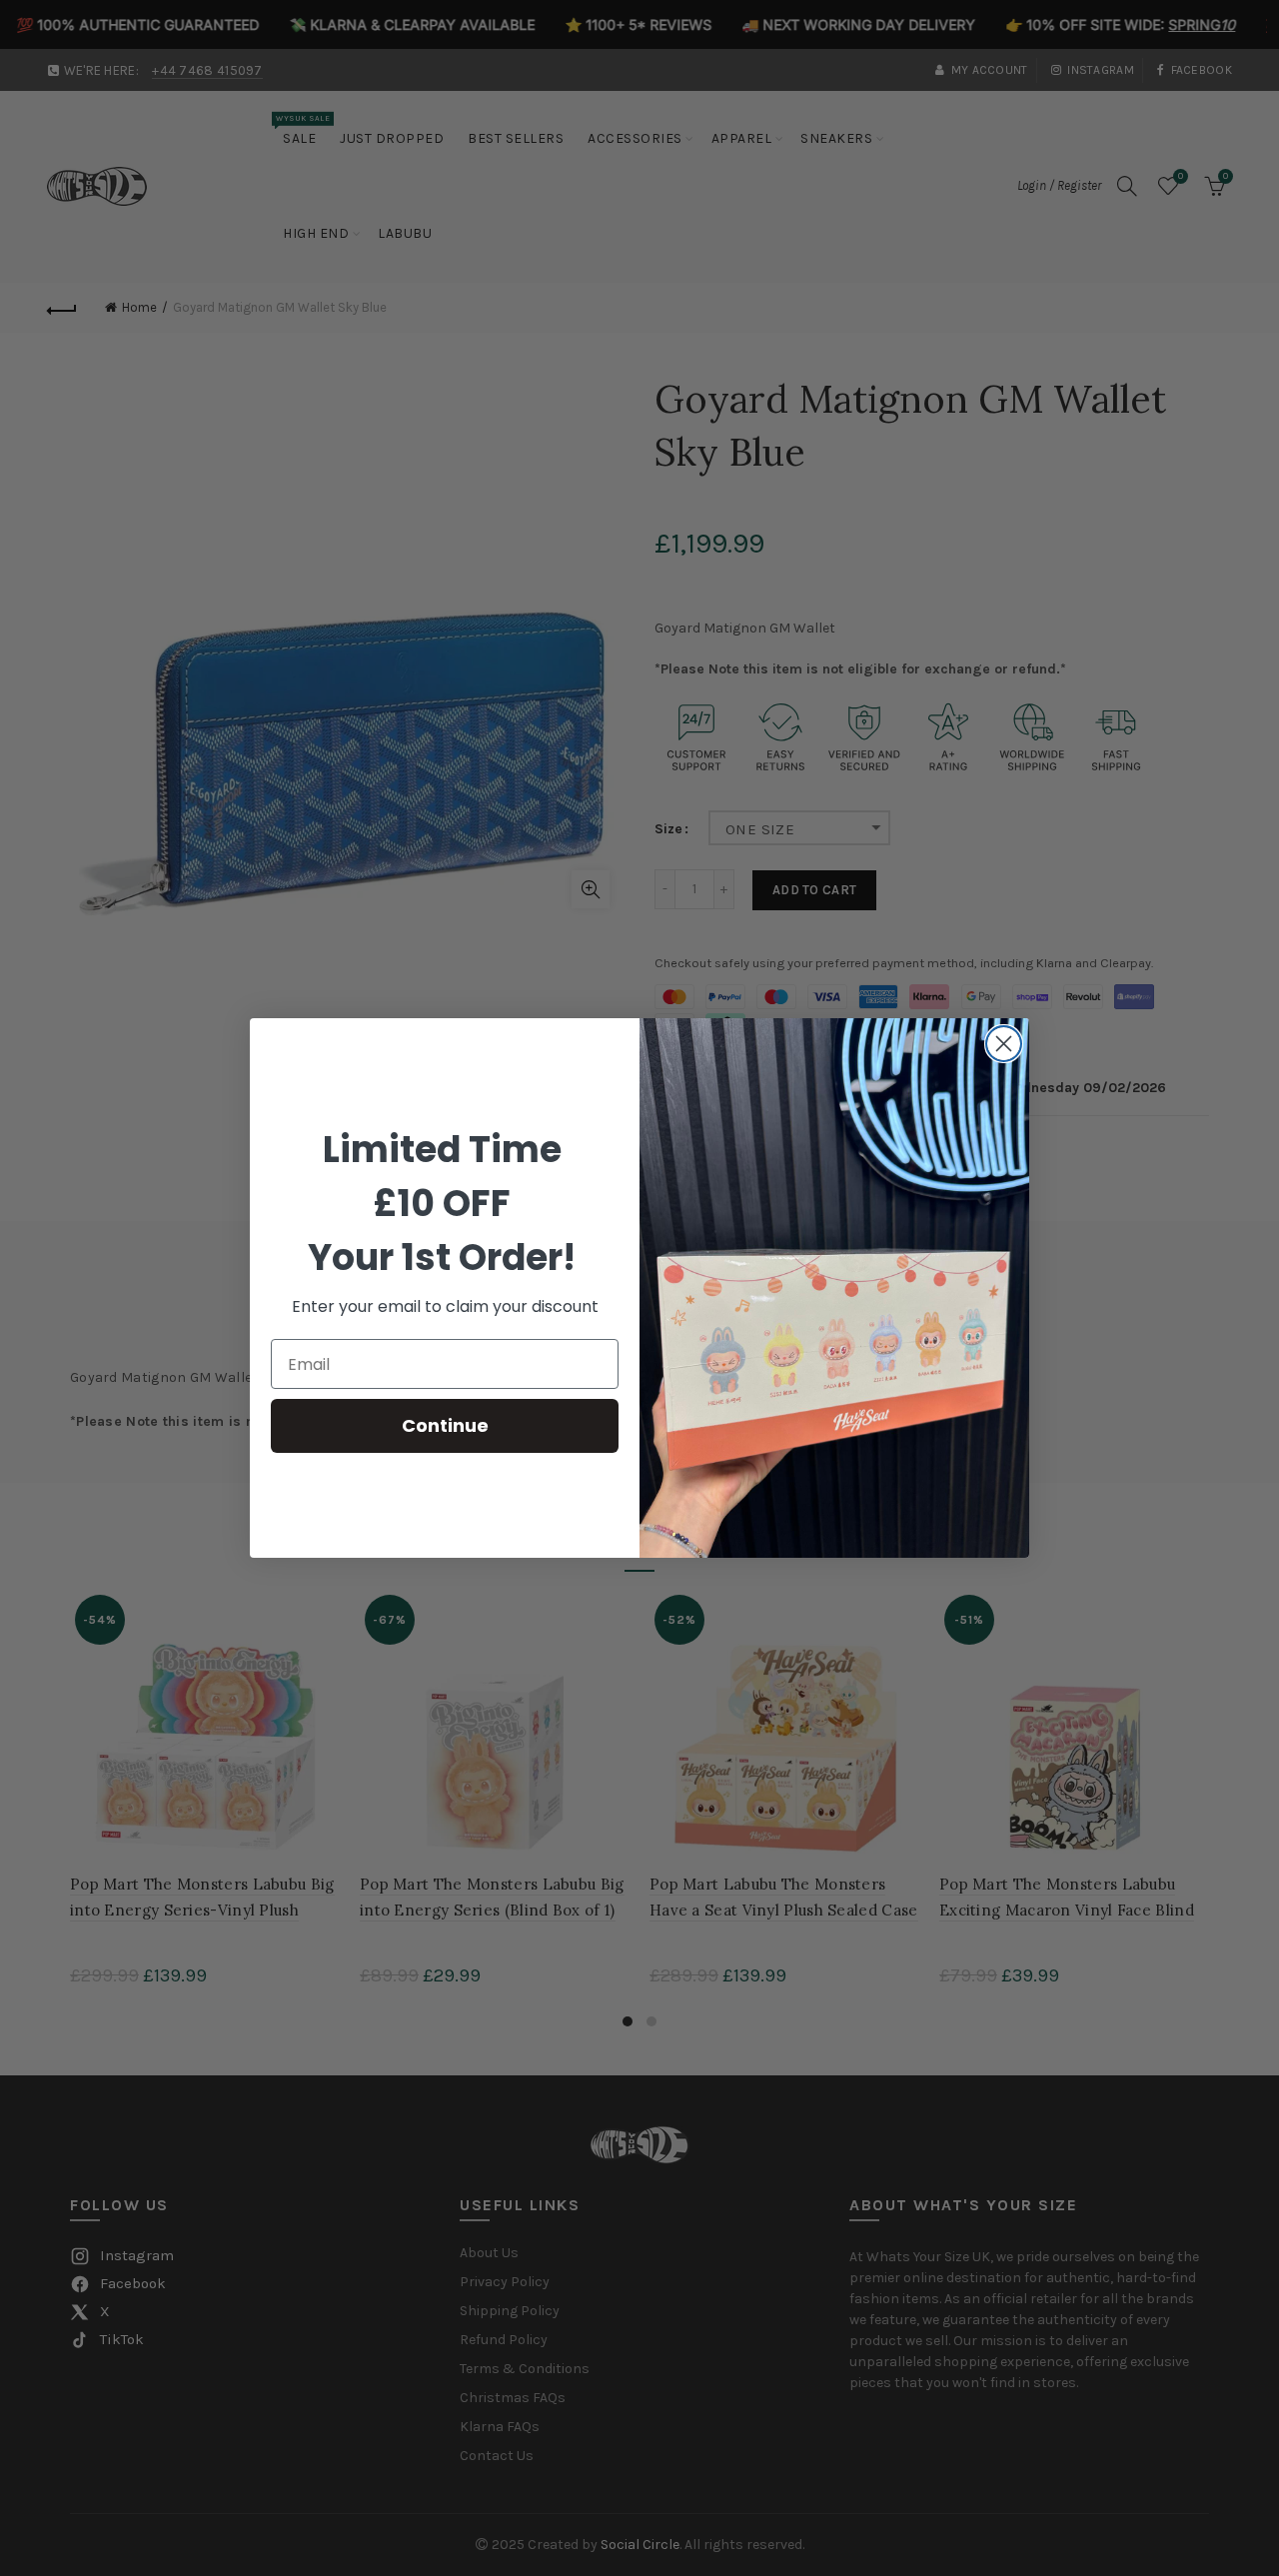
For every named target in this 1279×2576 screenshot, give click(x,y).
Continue (445, 1425)
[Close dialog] (1004, 1044)
